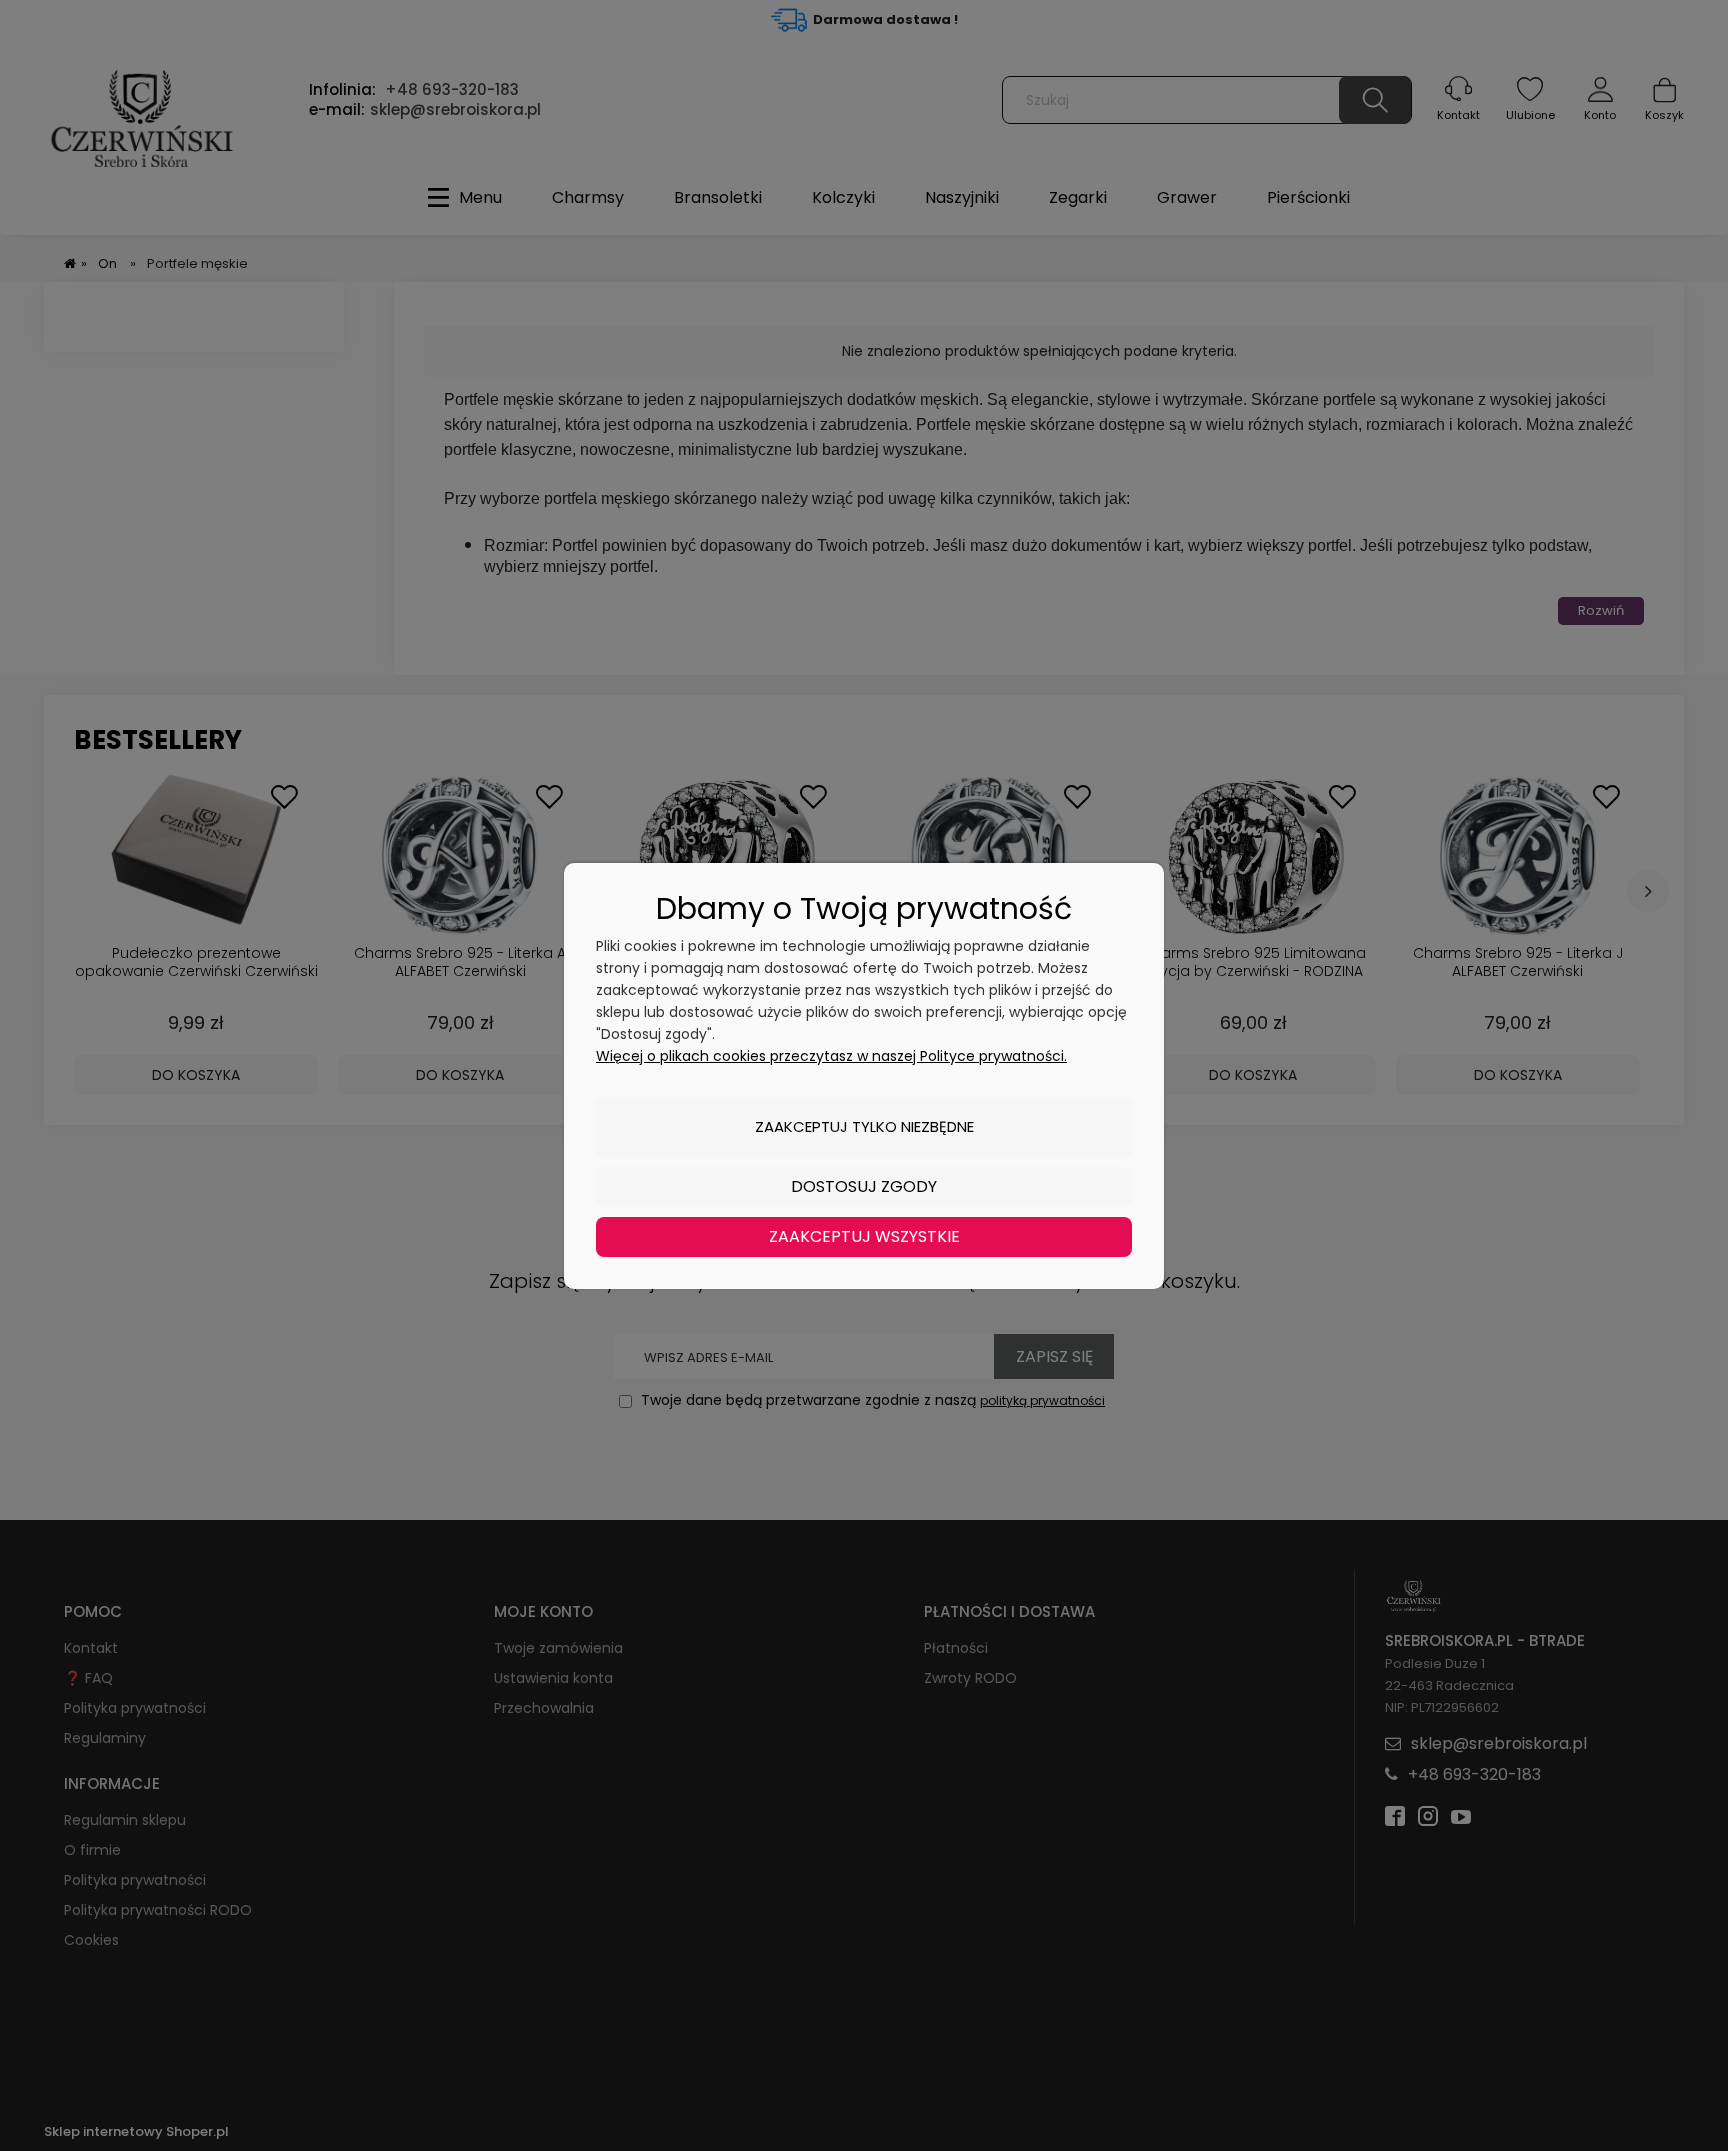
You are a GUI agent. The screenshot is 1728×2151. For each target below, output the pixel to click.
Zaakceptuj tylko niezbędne (864, 1126)
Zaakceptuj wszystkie (864, 1236)
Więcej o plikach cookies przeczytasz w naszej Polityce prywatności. (831, 1056)
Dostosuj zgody (864, 1186)
